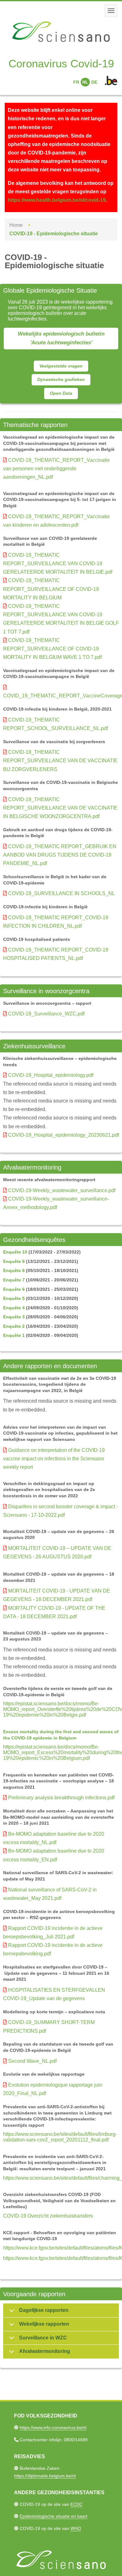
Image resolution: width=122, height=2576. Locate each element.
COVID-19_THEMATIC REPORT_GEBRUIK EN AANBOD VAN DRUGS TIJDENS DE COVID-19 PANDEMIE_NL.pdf (60, 855)
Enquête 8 (14, 1270)
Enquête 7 (14, 1280)
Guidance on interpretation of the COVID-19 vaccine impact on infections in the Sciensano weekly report (54, 1459)
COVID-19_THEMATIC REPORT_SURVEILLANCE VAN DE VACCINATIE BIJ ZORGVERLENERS (60, 761)
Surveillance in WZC (43, 2338)
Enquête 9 (14, 1261)
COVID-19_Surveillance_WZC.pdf (46, 1014)
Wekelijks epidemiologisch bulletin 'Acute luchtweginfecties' (61, 338)
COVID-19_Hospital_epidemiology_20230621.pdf (64, 1135)
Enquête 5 (14, 1298)
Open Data (61, 393)
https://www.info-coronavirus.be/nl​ (53, 2427)
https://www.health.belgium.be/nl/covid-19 (57, 200)
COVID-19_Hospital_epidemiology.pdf (51, 1075)
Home (16, 225)
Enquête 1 (14, 1335)
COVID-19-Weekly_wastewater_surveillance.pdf (62, 1190)
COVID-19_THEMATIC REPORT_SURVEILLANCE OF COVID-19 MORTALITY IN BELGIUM (51, 589)
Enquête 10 (15, 1252)
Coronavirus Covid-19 (61, 63)
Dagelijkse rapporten (44, 2310)
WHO (76, 2528)
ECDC (76, 2504)
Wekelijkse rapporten (44, 2324)
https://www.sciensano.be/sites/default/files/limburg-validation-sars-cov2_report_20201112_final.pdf (60, 2137)
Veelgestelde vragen (61, 366)
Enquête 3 (14, 1317)
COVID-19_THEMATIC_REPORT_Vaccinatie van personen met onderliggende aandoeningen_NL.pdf (56, 469)
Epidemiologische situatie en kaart (53, 2516)
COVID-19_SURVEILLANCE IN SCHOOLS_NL (61, 893)
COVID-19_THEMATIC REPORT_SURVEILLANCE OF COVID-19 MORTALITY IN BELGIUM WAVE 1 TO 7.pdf (52, 649)
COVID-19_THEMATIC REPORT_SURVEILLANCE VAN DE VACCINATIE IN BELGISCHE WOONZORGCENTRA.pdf (60, 808)
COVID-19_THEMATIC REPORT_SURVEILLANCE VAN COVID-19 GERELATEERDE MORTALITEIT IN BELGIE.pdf (58, 563)
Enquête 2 (14, 1326)
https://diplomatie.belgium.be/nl (45, 2476)
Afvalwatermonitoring (45, 2351)
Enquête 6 (14, 1289)
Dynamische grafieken (61, 379)
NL (85, 82)
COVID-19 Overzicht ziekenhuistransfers (48, 2216)
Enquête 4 (14, 1308)
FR (76, 82)
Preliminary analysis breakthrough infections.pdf (61, 1798)
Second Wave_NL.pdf (32, 2061)
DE (94, 82)
